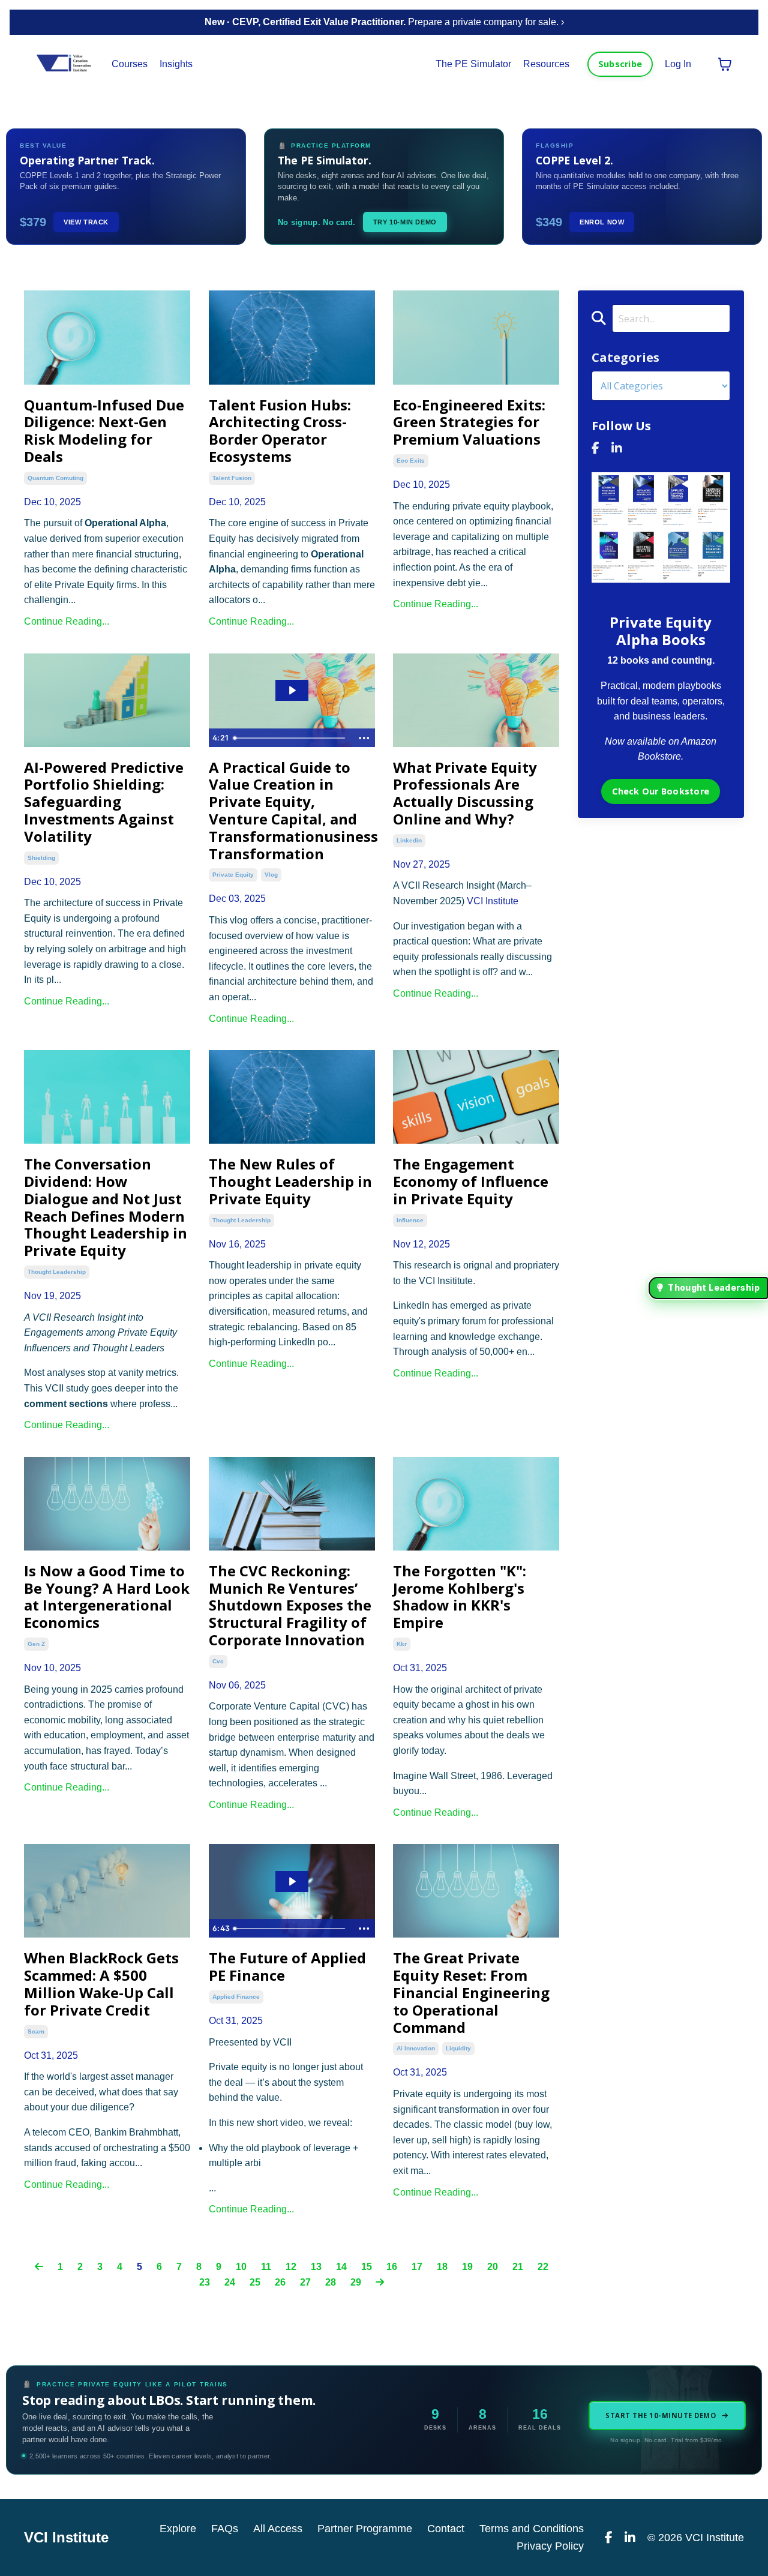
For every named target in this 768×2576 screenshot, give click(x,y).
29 (356, 2282)
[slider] (291, 738)
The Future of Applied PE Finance (287, 1967)
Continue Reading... (67, 621)
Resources (546, 64)
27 (305, 2282)
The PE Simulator (473, 64)
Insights (176, 64)
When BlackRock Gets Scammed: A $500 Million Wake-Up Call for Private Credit (101, 1984)
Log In (678, 64)
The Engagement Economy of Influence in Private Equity (471, 1181)
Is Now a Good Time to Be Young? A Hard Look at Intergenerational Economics (107, 1597)
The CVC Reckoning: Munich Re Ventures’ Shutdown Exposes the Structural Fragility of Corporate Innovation (290, 1606)
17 (417, 2267)
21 (518, 2267)
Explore (178, 2529)
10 (241, 2267)
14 (341, 2267)
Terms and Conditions (532, 2529)
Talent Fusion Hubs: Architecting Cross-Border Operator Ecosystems (280, 431)
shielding (41, 858)
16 (392, 2267)
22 (543, 2267)
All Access (278, 2529)
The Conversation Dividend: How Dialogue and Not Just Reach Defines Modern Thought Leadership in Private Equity (106, 1208)
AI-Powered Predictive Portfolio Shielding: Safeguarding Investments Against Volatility (104, 802)
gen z (36, 1644)
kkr (402, 1644)
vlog (271, 875)
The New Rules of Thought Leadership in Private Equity (290, 1181)
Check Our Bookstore (661, 791)
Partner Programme (365, 2529)
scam (36, 2031)
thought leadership (57, 1272)
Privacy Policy (550, 2546)
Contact (446, 2529)
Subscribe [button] (620, 64)
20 (493, 2267)
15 (367, 2267)
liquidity (458, 2048)
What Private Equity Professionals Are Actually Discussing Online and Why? (465, 794)
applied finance (236, 1997)
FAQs (225, 2529)
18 (442, 2267)
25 (255, 2282)
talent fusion (232, 478)
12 (291, 2267)
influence (410, 1220)
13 (316, 2267)
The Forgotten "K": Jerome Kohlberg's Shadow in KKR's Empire (460, 1597)
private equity (233, 875)
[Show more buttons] (364, 738)
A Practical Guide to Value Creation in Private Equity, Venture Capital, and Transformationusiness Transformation (292, 811)
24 (230, 2282)
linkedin (409, 840)
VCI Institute (493, 901)
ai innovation (416, 2048)
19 (467, 2267)
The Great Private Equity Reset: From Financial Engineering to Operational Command (471, 1993)
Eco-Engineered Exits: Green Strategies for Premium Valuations (469, 422)
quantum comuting (55, 478)
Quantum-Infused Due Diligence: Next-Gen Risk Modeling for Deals (104, 431)
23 (205, 2282)
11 (266, 2267)
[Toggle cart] (725, 64)
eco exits (411, 461)
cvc (218, 1661)
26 (280, 2282)
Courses (130, 64)
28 (331, 2282)
